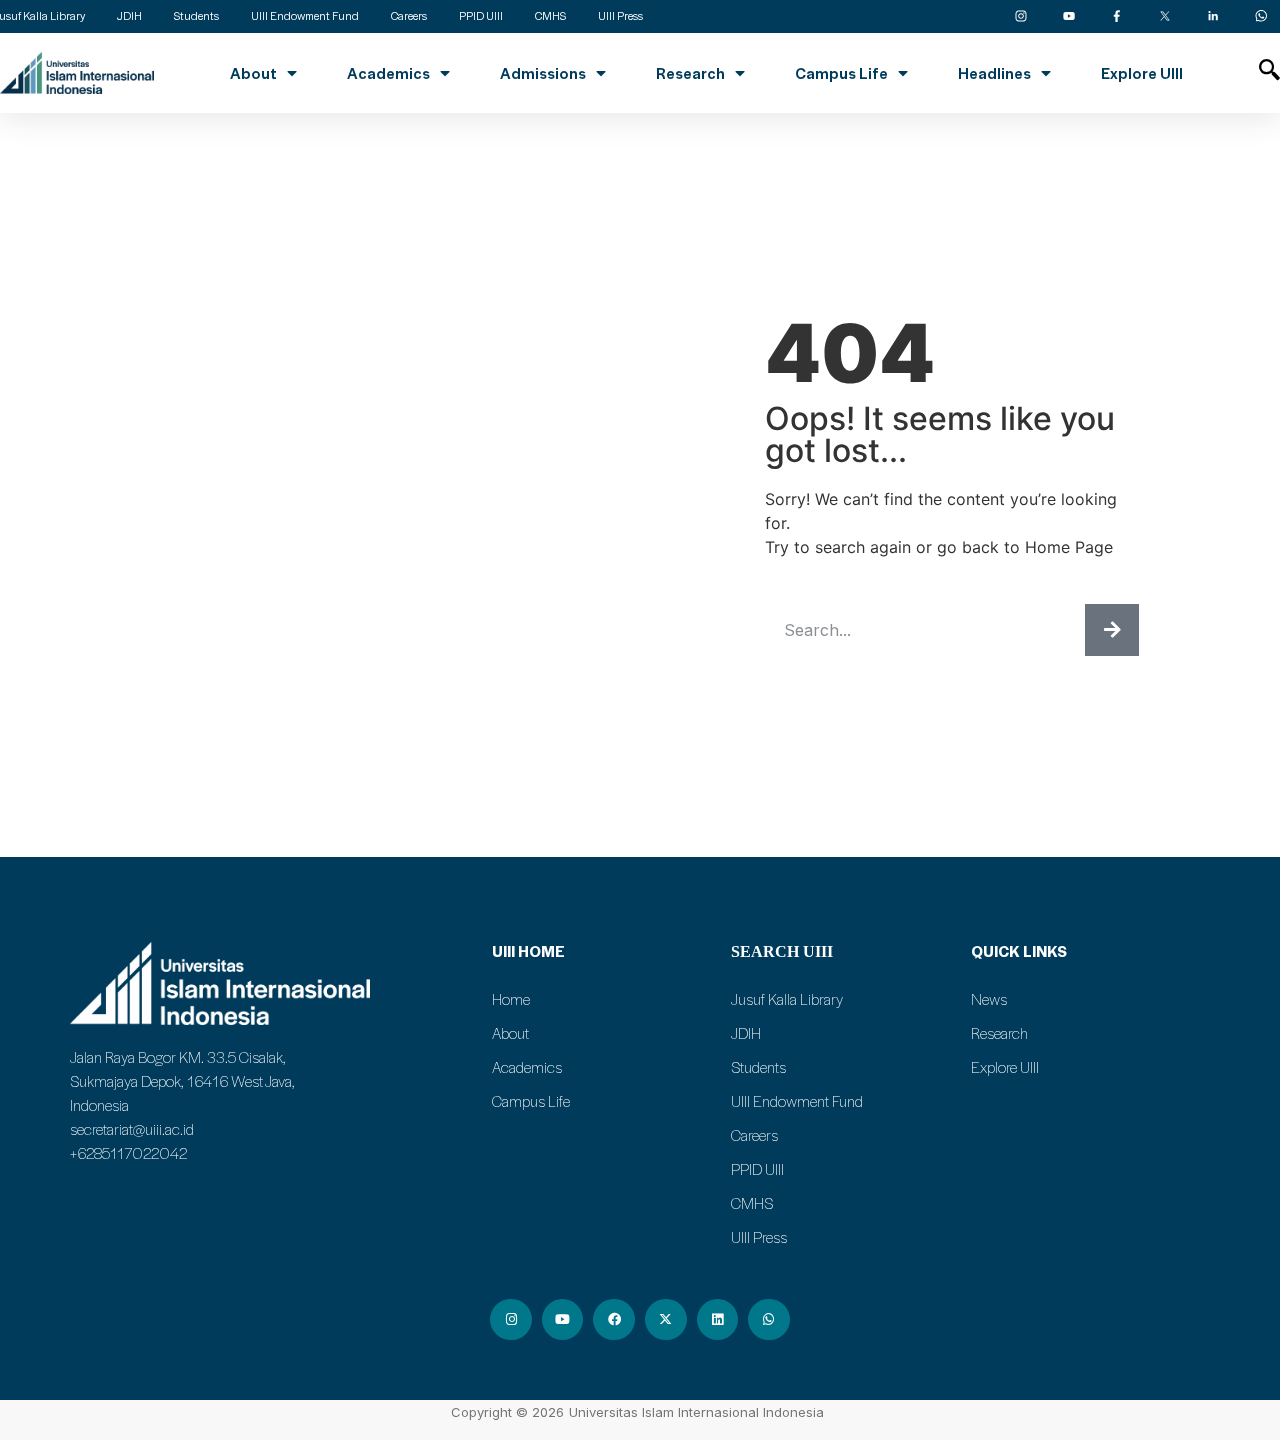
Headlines (994, 73)
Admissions (543, 73)
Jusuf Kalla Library (787, 999)
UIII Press (759, 1237)
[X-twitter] (666, 1320)
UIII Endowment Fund (797, 1101)
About (253, 73)
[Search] (1112, 630)
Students (758, 1067)
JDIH (746, 1033)
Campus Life (841, 73)
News (989, 999)
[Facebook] (614, 1320)
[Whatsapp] (769, 1320)
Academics (388, 73)
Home (511, 999)
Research (690, 73)
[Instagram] (511, 1320)
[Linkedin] (718, 1320)
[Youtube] (563, 1320)
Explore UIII (1142, 73)
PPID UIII (757, 1169)
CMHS (752, 1203)
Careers (754, 1135)
